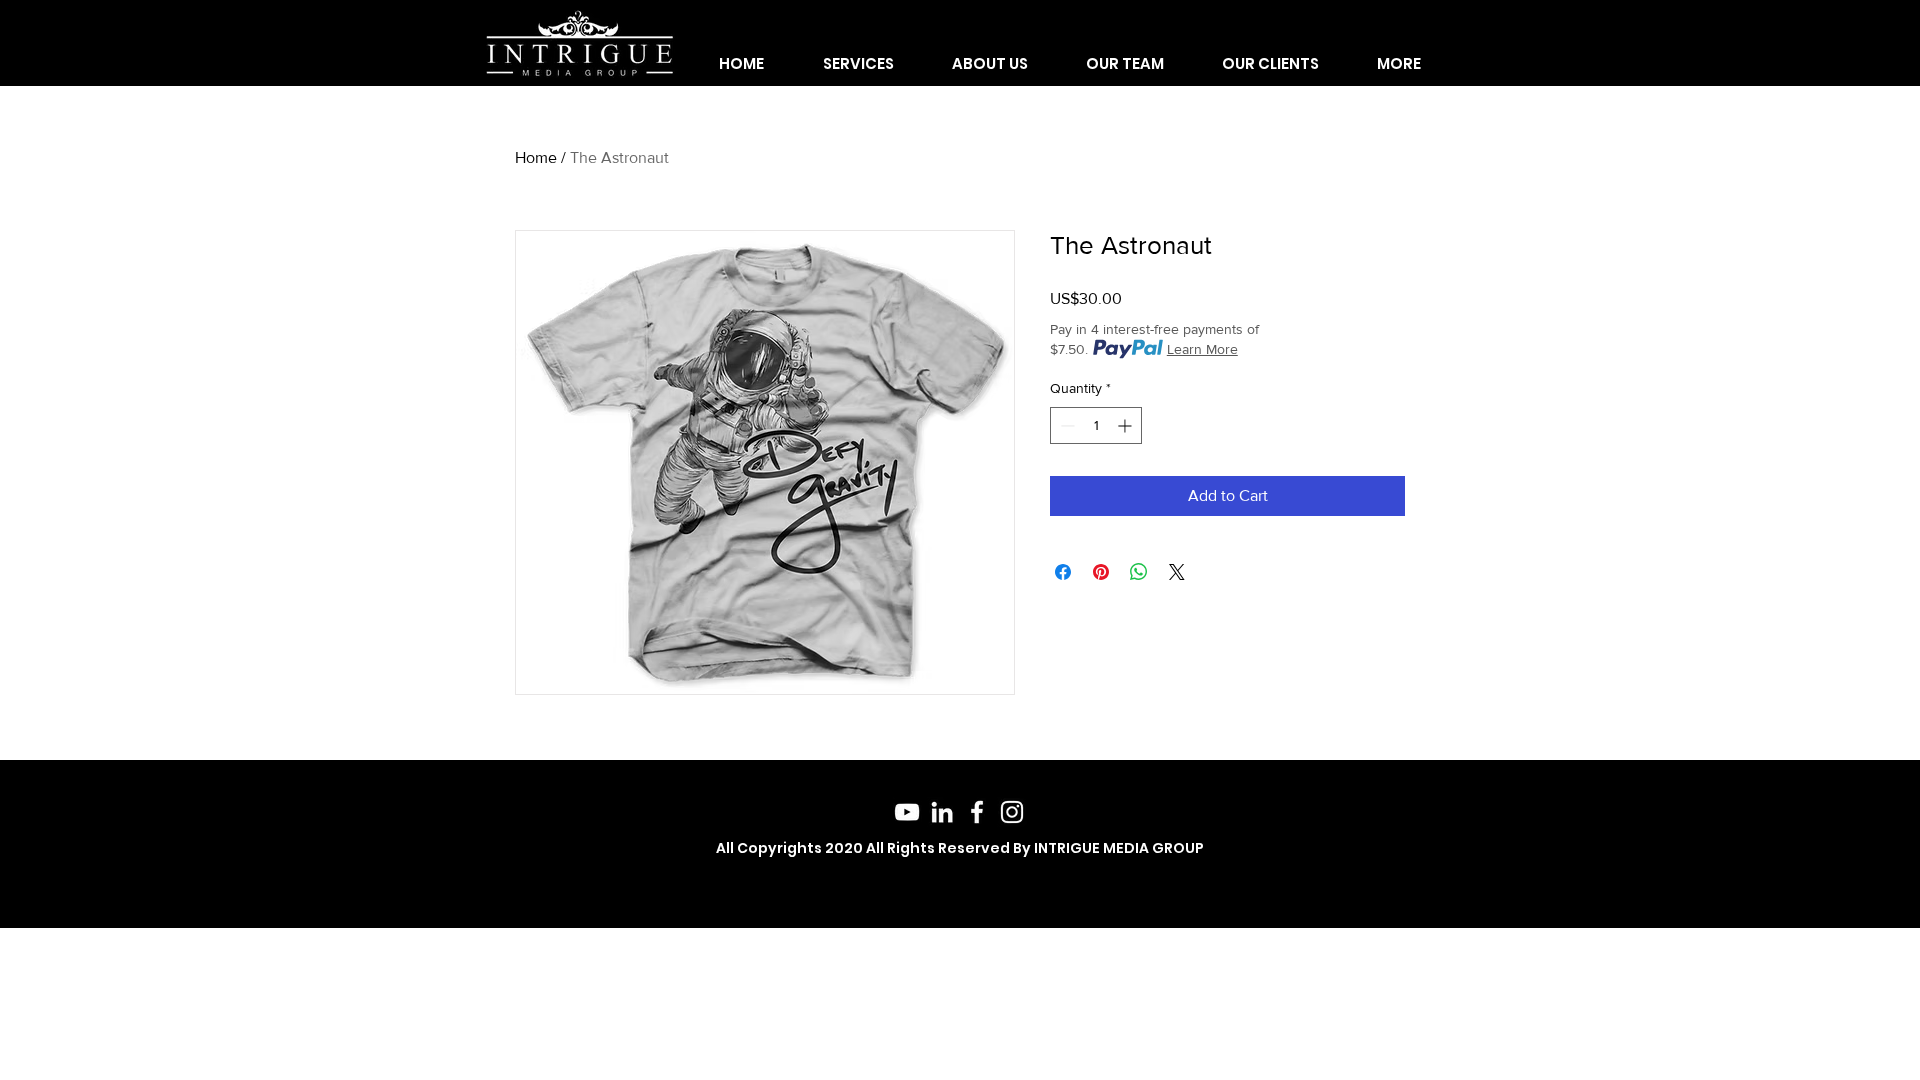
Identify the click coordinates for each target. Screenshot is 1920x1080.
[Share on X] (1177, 572)
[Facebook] (977, 812)
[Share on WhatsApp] (1139, 572)
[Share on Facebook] (1063, 572)
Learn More (1202, 349)
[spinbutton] (1096, 425)
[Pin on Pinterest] (1101, 572)
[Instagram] (1012, 812)
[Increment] (1126, 425)
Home (536, 157)
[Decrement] (1065, 425)
